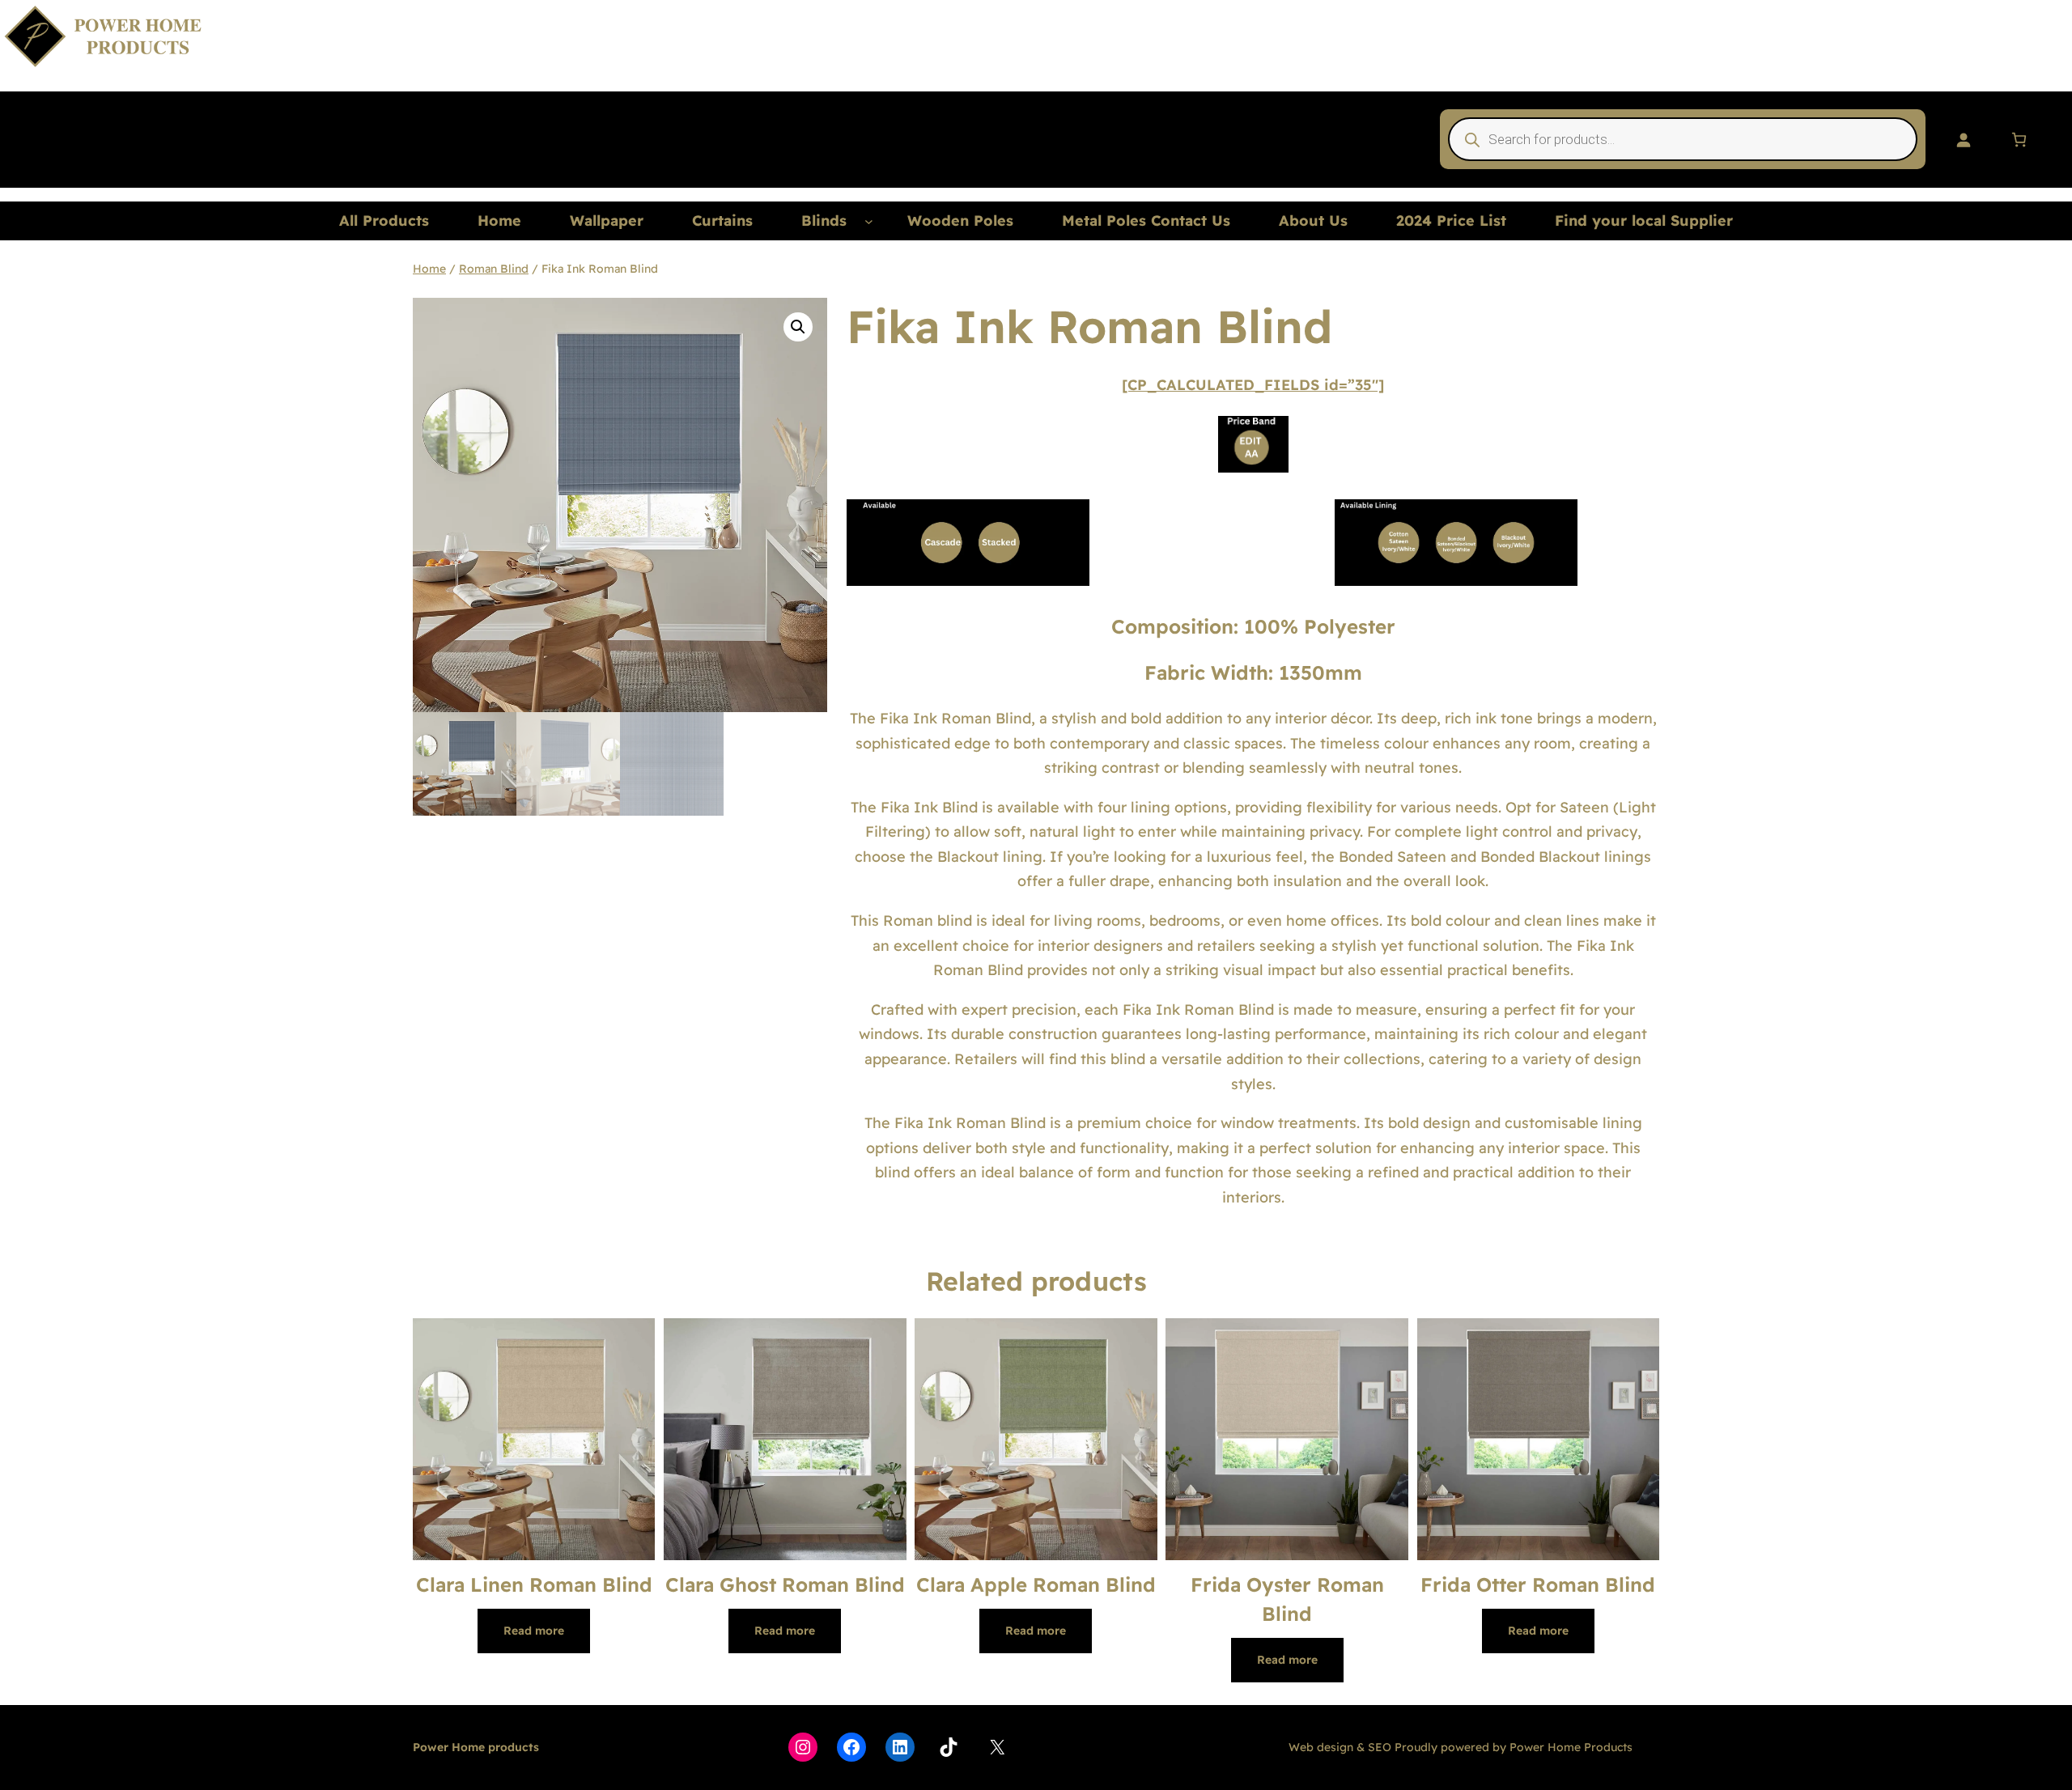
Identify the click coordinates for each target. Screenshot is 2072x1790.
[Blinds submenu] (869, 221)
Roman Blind (494, 269)
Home (429, 269)
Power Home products (476, 1747)
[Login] (1963, 140)
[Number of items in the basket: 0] (2019, 140)
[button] (798, 327)
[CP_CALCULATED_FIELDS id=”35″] (1253, 385)
